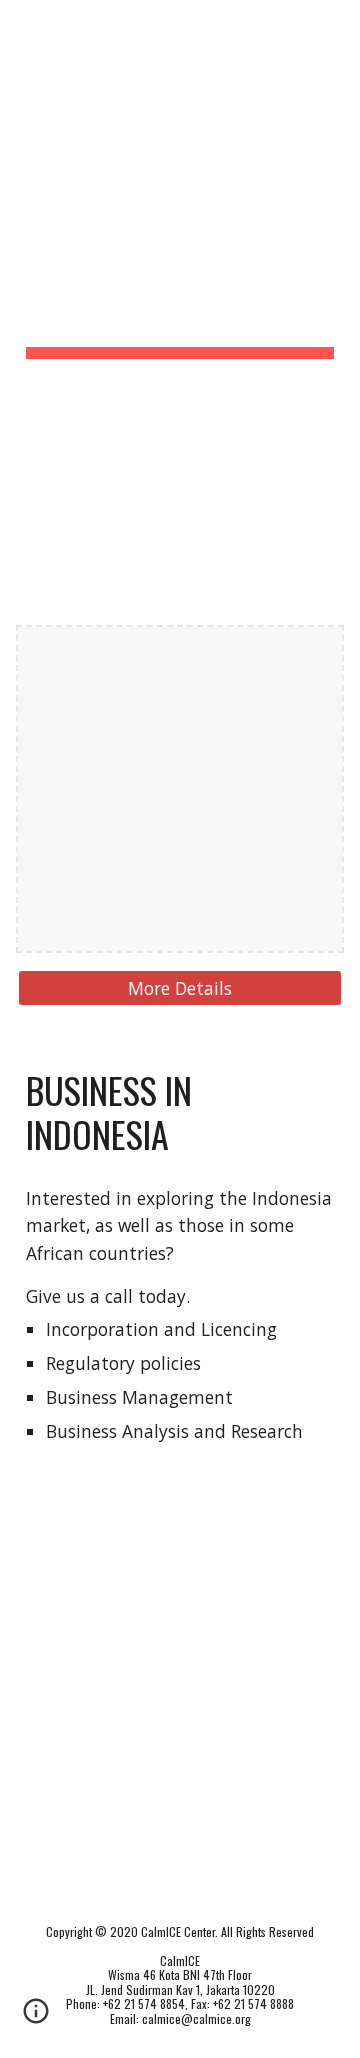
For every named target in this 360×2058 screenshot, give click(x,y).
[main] (180, 255)
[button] (24, 27)
